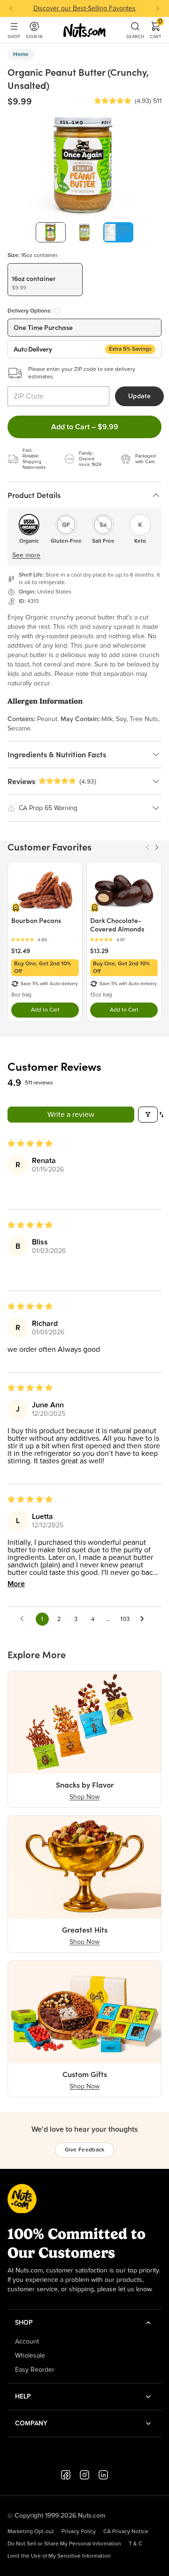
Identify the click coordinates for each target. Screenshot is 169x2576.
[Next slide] (158, 8)
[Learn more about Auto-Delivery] (57, 311)
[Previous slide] (11, 8)
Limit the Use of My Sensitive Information (59, 2556)
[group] (51, 232)
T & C (135, 2544)
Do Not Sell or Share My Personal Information (64, 2544)
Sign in (34, 36)
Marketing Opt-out (31, 2532)
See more (26, 555)
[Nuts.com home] (84, 30)
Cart (156, 30)
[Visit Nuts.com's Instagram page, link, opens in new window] (84, 2475)
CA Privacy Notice (126, 2532)
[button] (113, 101)
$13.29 (99, 951)
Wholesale (30, 2356)
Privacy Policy (79, 2532)
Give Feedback (85, 2150)
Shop (14, 36)
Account (27, 2342)
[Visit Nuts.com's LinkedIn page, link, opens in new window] (103, 2475)
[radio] (45, 280)
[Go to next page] (145, 1619)
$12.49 (21, 951)
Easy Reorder (35, 2370)
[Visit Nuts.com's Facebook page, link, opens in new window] (66, 2475)
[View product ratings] (45, 940)
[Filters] (148, 1115)
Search (135, 36)
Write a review (71, 1115)
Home (21, 55)
